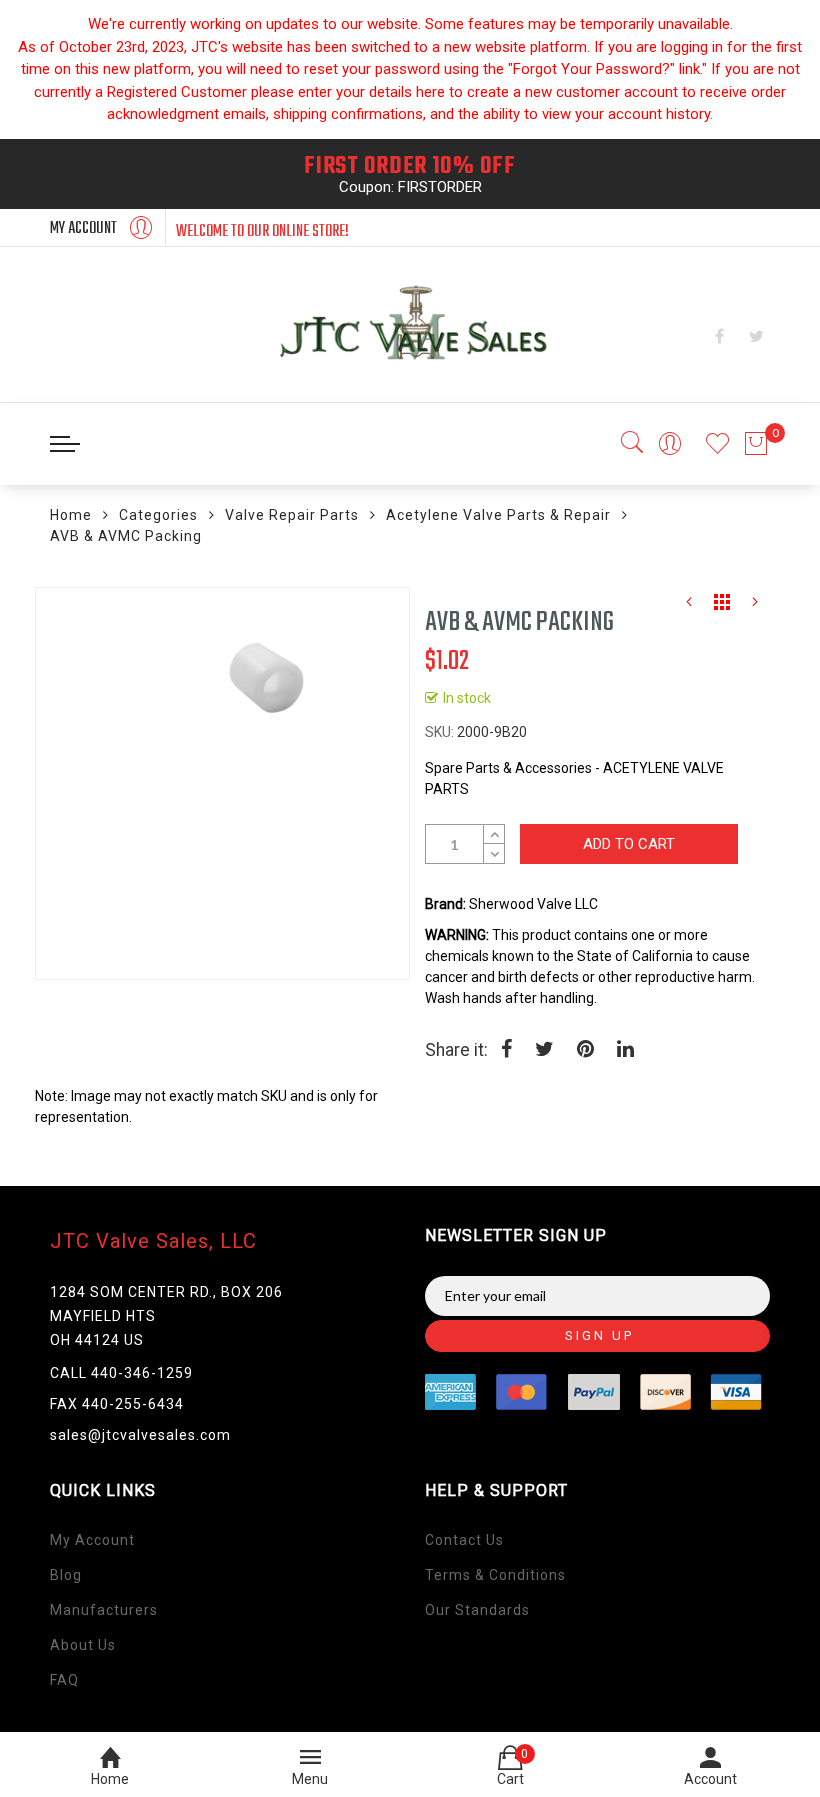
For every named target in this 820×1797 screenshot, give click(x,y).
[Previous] (689, 607)
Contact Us (464, 1540)
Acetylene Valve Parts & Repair (498, 515)
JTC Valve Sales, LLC (153, 1241)
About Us (83, 1645)
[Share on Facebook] (506, 1051)
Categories (158, 515)
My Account (92, 1540)
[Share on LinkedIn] (625, 1051)
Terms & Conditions (495, 1575)
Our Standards (477, 1610)
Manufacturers (104, 1610)
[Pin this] (585, 1051)
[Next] (755, 607)
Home (71, 515)
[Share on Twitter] (544, 1051)
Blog (66, 1575)
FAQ (64, 1680)
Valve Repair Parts (292, 515)
